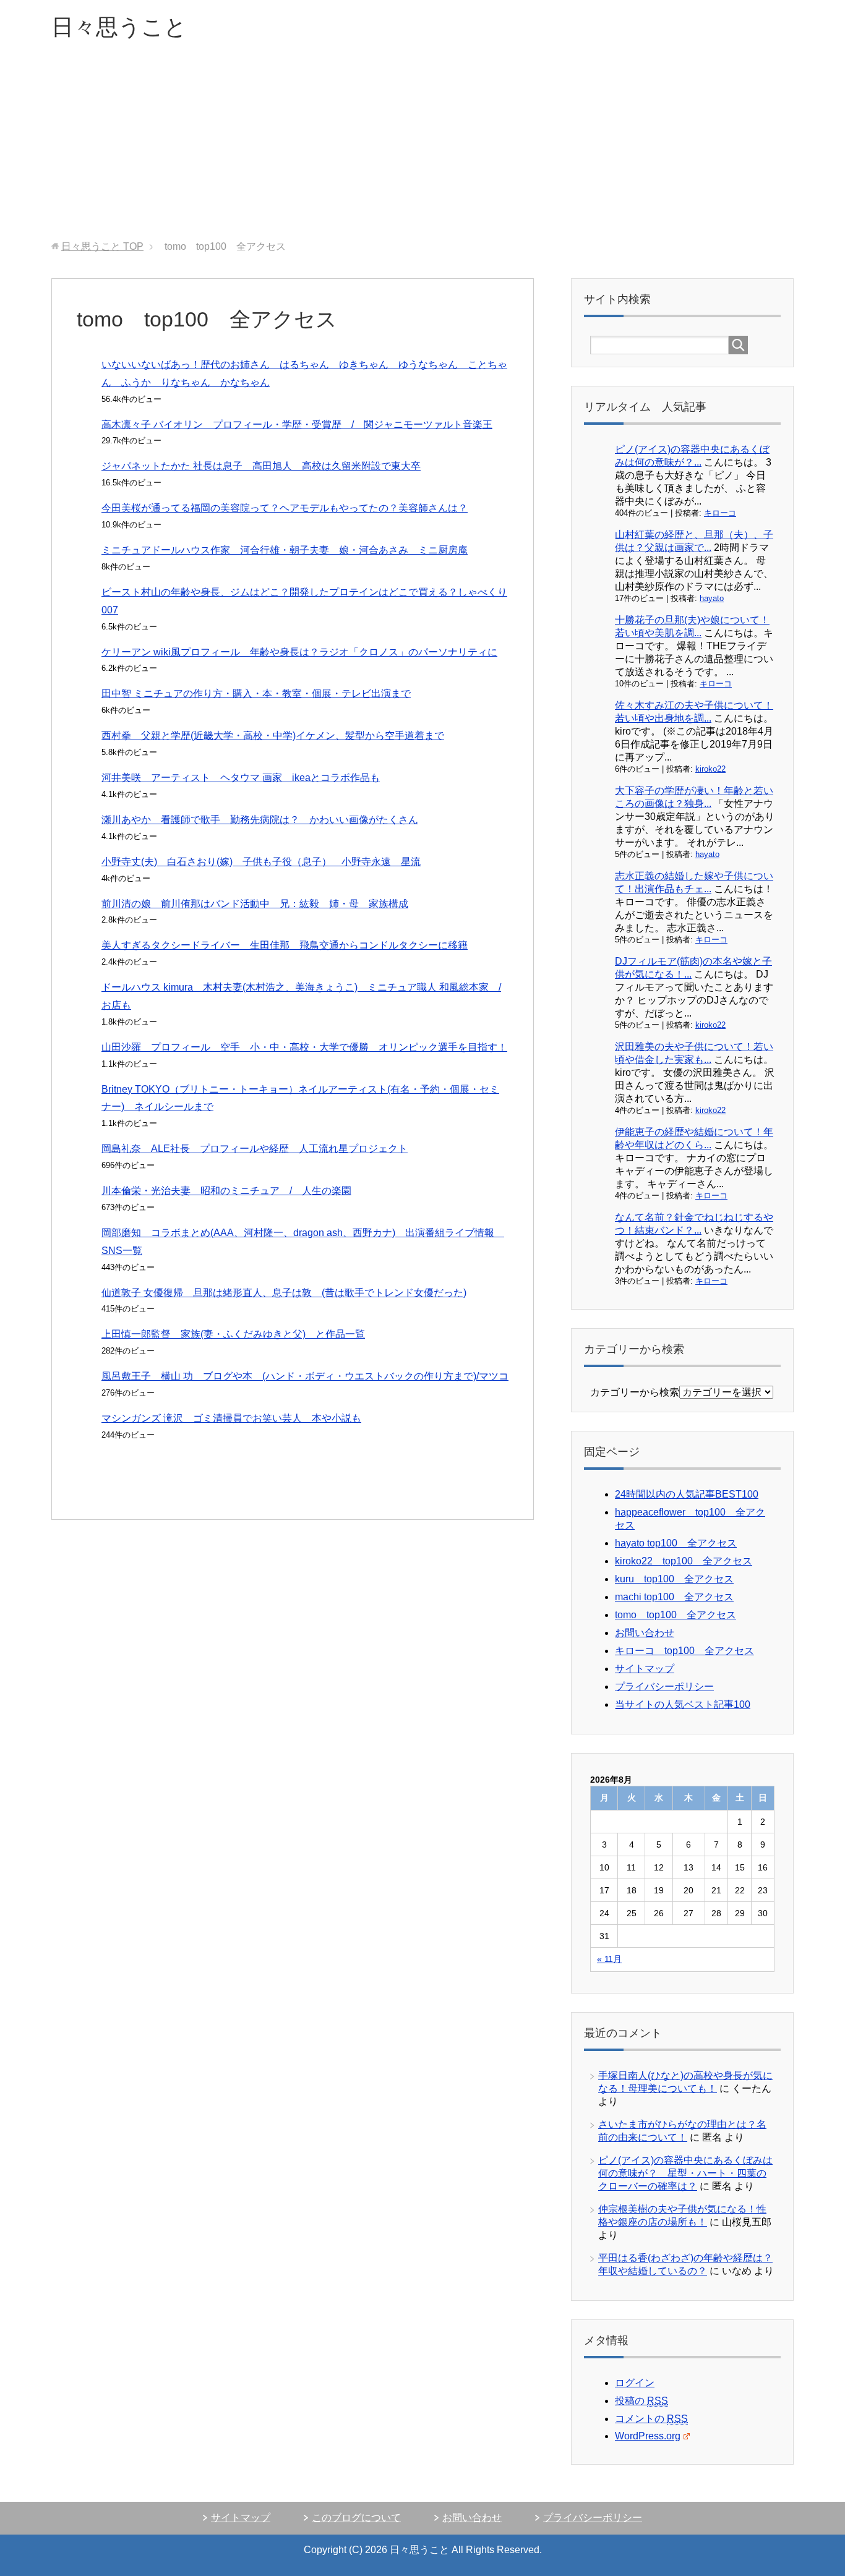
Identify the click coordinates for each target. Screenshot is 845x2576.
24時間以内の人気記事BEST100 (687, 1494)
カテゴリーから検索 (635, 1392)
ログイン (635, 2383)
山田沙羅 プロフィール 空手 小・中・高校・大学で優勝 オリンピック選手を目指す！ (304, 1047)
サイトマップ (645, 1669)
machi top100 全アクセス (674, 1597)
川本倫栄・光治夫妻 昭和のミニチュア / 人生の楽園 (226, 1191)
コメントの (651, 2419)
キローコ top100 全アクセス (684, 1651)
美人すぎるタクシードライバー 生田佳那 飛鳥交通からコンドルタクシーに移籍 (285, 945)
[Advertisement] (422, 148)
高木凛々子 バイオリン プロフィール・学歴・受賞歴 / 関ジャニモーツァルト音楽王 (297, 424)
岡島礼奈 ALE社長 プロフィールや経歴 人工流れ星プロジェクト (255, 1149)
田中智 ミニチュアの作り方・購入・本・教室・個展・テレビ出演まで (256, 693)
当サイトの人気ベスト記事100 (683, 1704)
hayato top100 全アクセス (676, 1543)
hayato (712, 598)
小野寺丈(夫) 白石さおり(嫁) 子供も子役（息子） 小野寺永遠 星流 (261, 862)
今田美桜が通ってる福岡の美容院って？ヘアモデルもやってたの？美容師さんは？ (285, 508)
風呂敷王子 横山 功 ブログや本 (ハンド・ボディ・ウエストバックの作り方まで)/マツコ (305, 1376)
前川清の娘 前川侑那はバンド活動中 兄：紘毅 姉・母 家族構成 (255, 904)
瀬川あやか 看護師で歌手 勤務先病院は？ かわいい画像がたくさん (260, 820)
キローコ (720, 513)
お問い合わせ (645, 1633)
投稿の (641, 2401)
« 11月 (609, 1959)
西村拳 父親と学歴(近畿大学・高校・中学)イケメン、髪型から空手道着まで (273, 736)
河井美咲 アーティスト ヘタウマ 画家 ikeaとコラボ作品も (241, 778)
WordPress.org (648, 2436)
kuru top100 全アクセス (674, 1579)
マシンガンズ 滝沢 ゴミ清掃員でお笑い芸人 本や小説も (231, 1418)
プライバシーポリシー (664, 1687)
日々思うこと (119, 27)
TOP (102, 246)
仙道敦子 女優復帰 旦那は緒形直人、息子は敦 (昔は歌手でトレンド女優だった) (284, 1293)
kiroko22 (710, 769)
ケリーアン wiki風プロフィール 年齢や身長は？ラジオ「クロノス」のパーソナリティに (299, 652)
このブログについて (356, 2518)
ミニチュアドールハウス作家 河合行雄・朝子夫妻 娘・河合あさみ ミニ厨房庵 (285, 550)
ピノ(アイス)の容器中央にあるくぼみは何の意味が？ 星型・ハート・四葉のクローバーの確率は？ (685, 2173)
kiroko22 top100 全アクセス (684, 1561)
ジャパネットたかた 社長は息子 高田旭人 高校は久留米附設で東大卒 (261, 466)
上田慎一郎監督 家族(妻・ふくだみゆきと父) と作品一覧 (233, 1334)
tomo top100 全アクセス (676, 1615)
